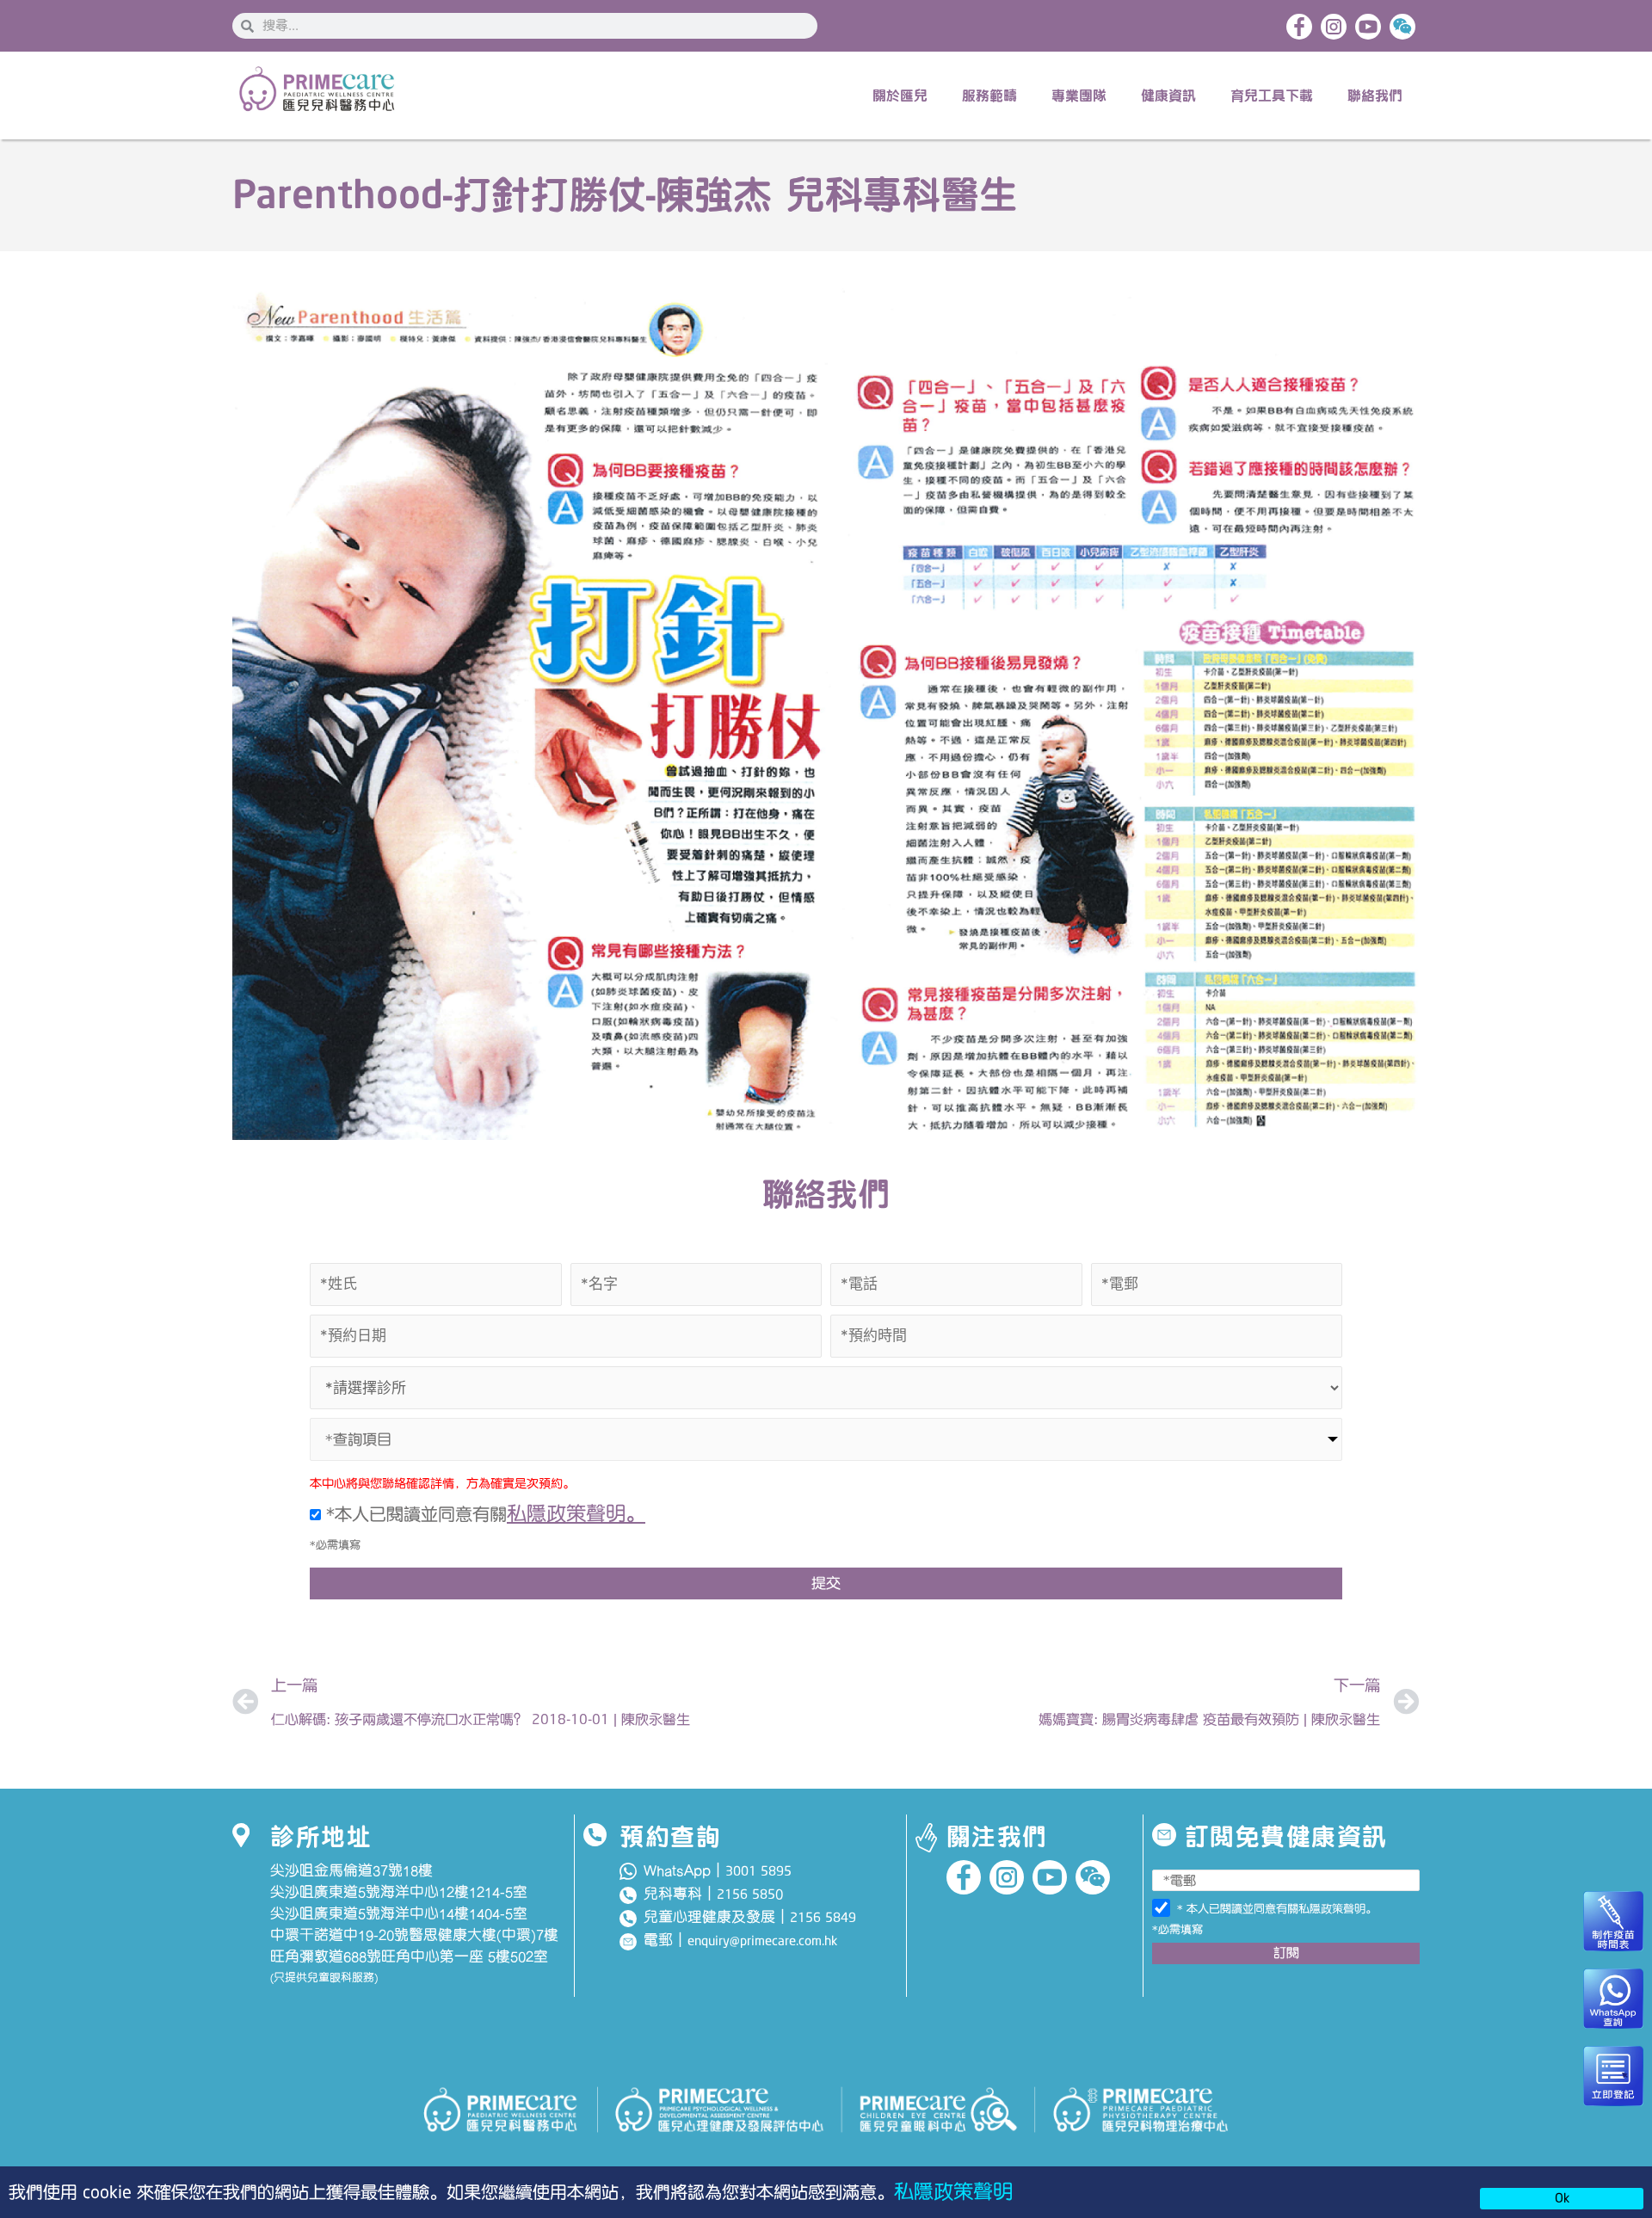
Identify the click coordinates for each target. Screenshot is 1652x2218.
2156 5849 (823, 1918)
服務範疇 (989, 95)
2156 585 (746, 1895)
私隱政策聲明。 (576, 1514)
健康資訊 (1168, 95)
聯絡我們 (1375, 95)
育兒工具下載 (1272, 95)
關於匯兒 (900, 95)
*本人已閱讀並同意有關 (483, 1514)
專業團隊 (1079, 95)
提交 (826, 1583)
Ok (1562, 2198)
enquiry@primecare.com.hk (762, 1941)
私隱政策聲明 (953, 2192)
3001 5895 (758, 1871)
